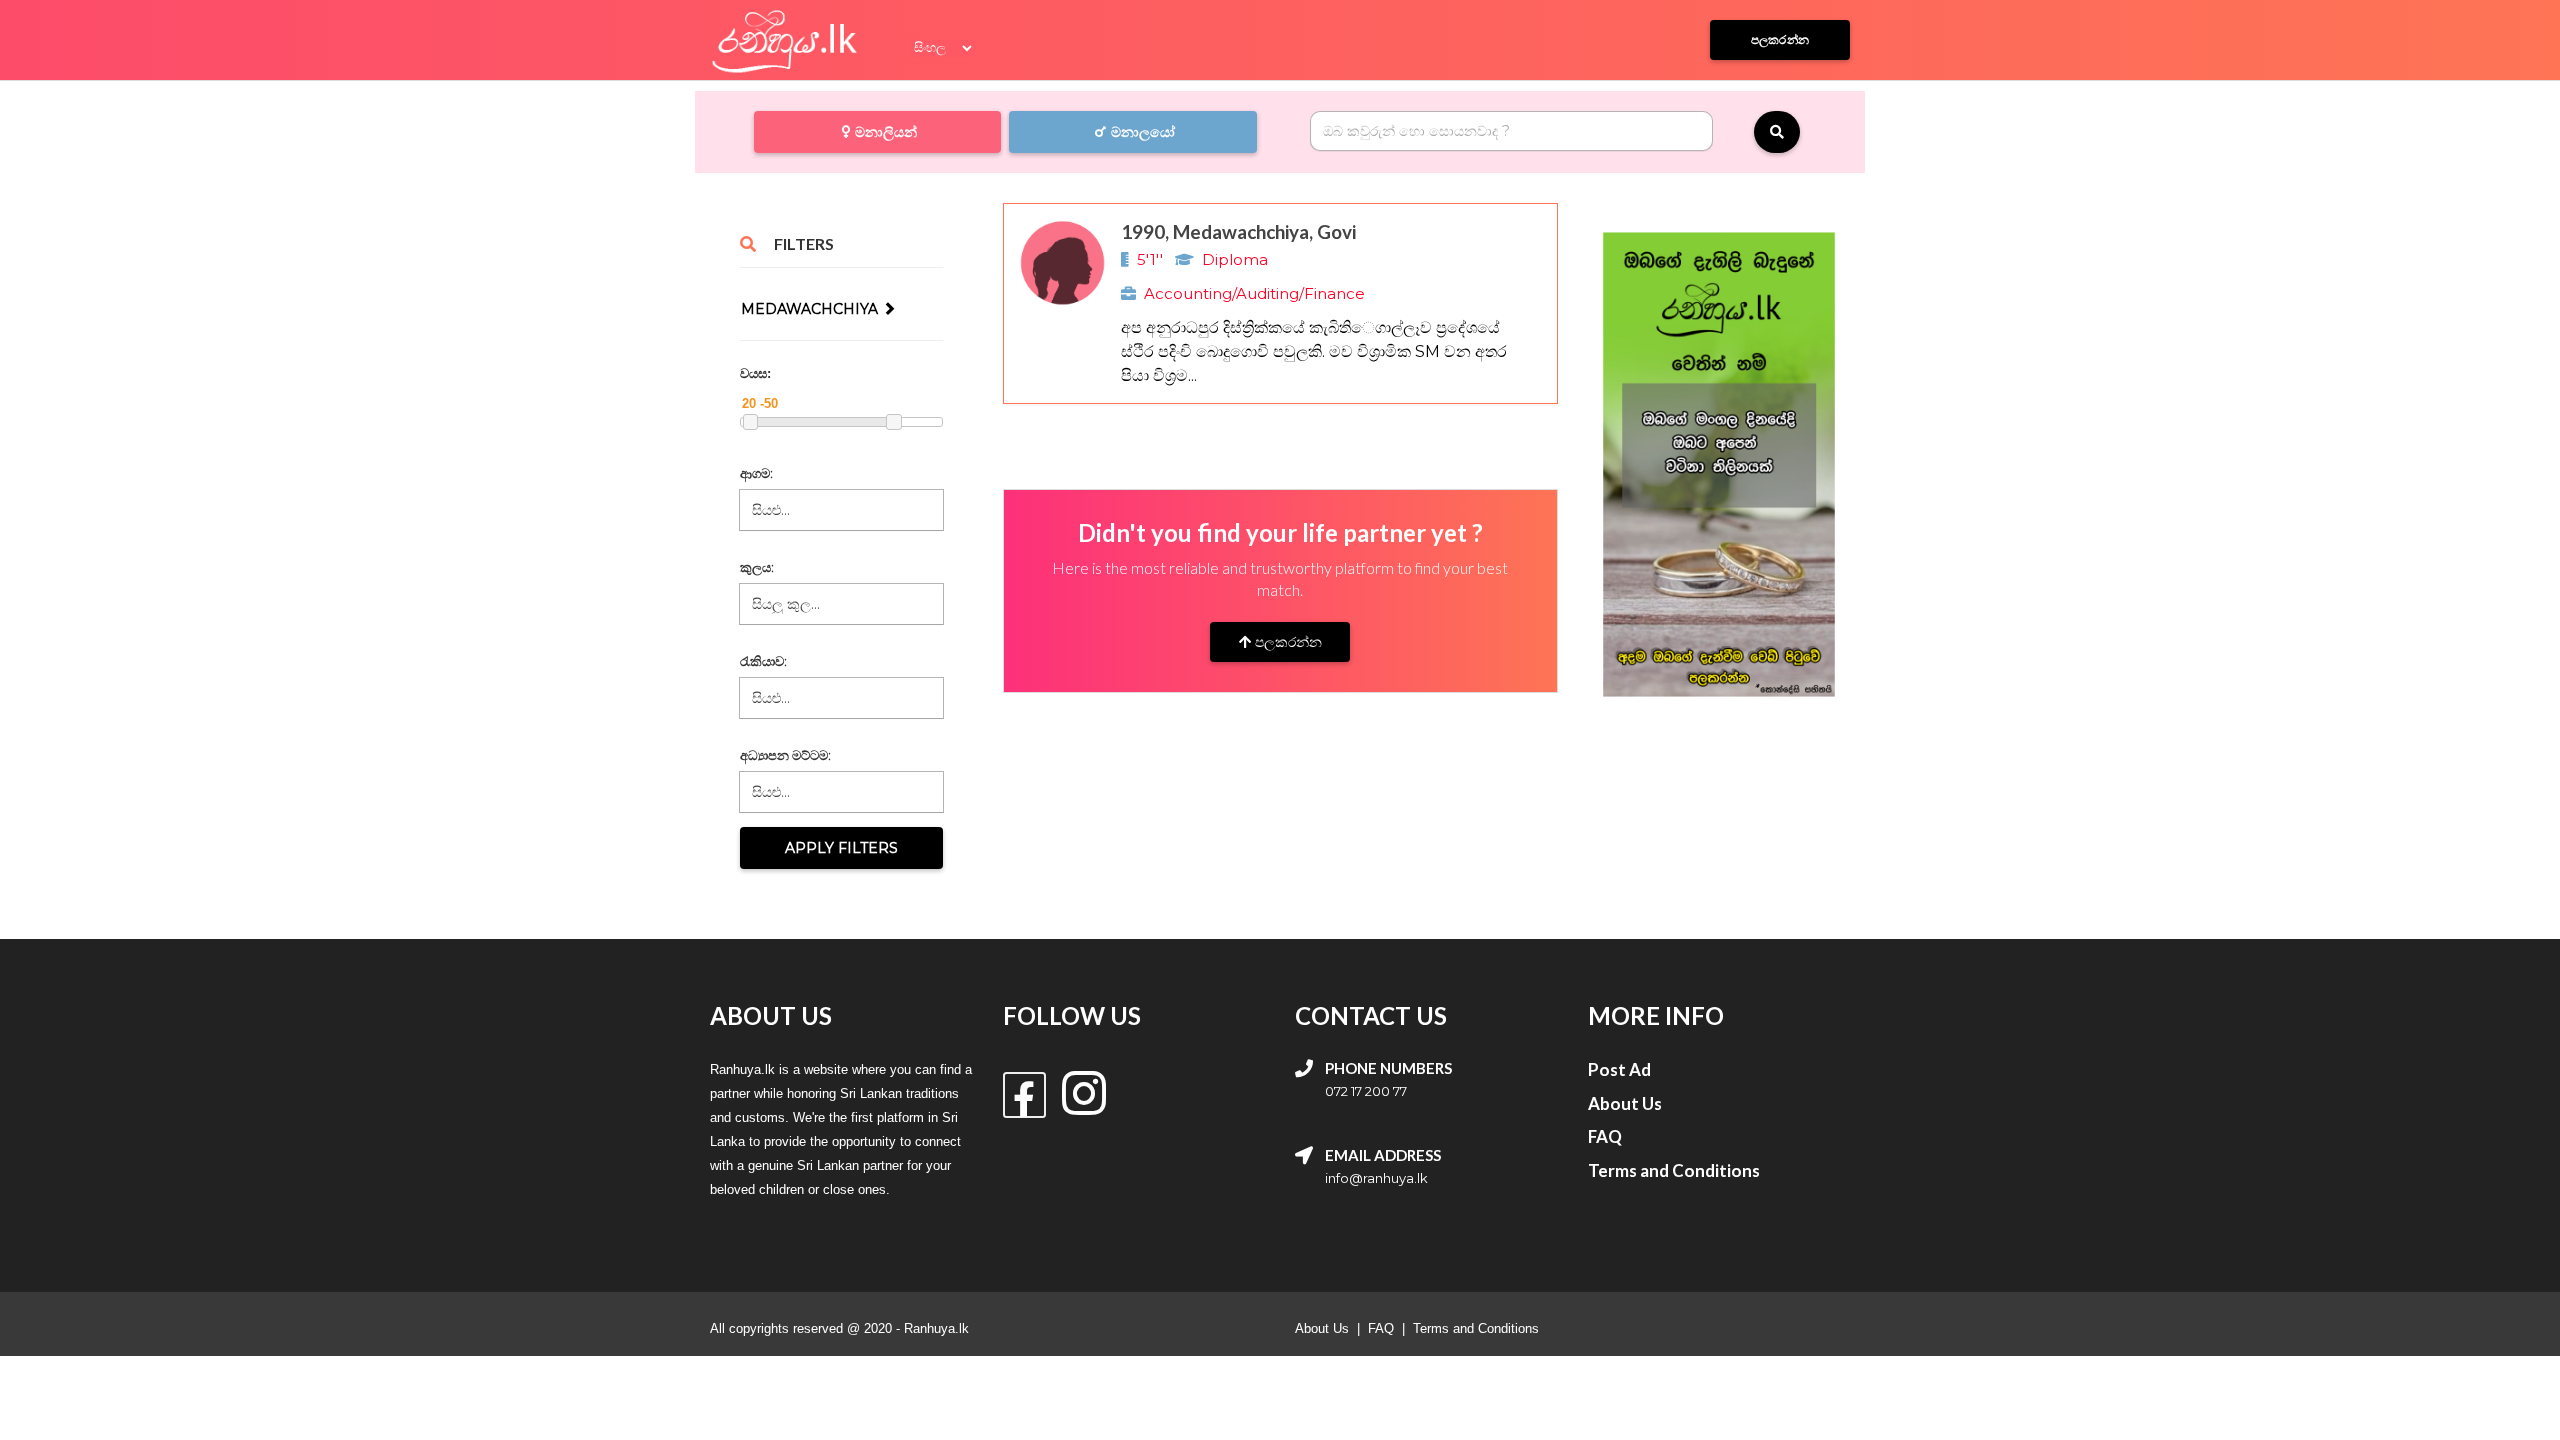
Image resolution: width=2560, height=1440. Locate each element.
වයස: (755, 373)
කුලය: (757, 567)
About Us (1322, 1328)
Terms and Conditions (1476, 1328)
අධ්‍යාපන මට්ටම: (785, 755)
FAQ (1381, 1328)
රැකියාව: (763, 661)
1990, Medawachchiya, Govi (1238, 231)
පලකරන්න (1286, 642)
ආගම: (756, 473)
